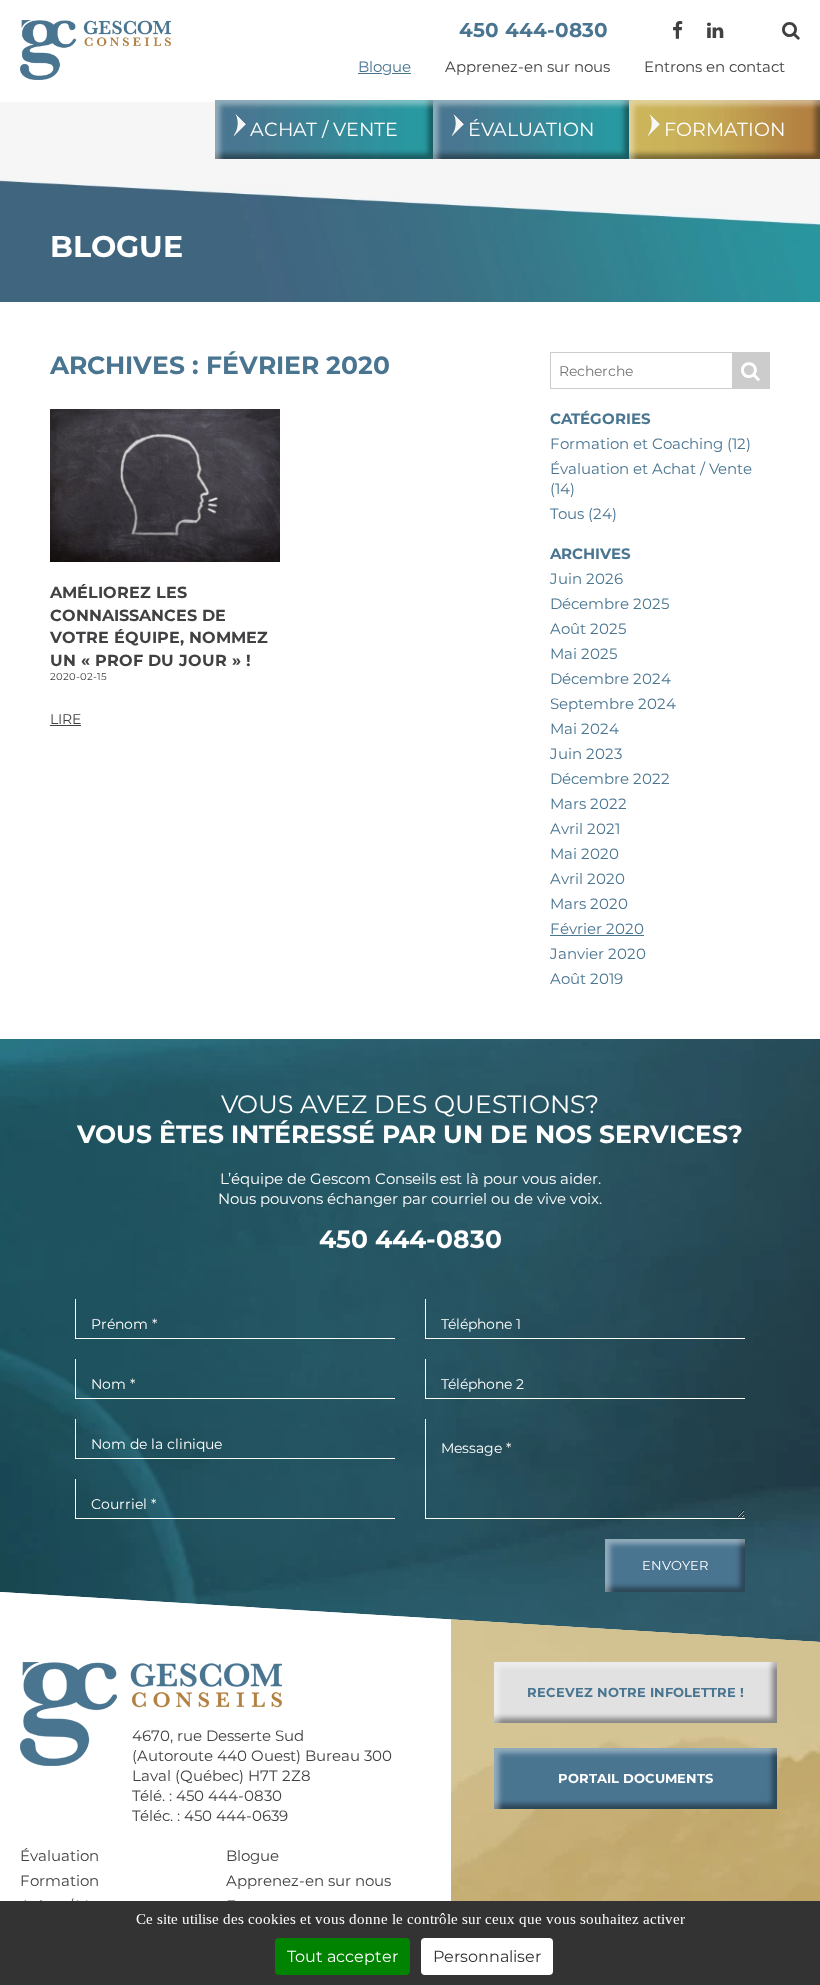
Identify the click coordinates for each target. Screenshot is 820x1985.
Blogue (384, 66)
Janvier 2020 (598, 953)
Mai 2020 (584, 853)
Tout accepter (342, 1956)
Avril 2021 (585, 828)
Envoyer (675, 1565)
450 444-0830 (533, 30)
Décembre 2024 (610, 678)
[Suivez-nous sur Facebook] (677, 30)
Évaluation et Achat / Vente (651, 478)
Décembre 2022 (610, 778)
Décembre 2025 (609, 603)
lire (65, 719)
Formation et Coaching (650, 443)
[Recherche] (791, 30)
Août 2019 (586, 978)
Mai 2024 (584, 728)
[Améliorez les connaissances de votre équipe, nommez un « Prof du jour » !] (165, 484)
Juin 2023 (586, 753)
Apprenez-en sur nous (527, 66)
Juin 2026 (586, 578)
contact (714, 66)
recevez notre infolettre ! (635, 1692)
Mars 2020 (589, 903)
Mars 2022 (588, 803)
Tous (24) (583, 513)
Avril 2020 (587, 878)
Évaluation (531, 129)
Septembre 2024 (613, 703)
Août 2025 (588, 628)
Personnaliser (487, 1956)
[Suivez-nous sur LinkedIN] (715, 30)
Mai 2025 (583, 653)
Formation (724, 129)
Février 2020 (597, 928)
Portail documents (635, 1778)
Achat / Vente (324, 129)
